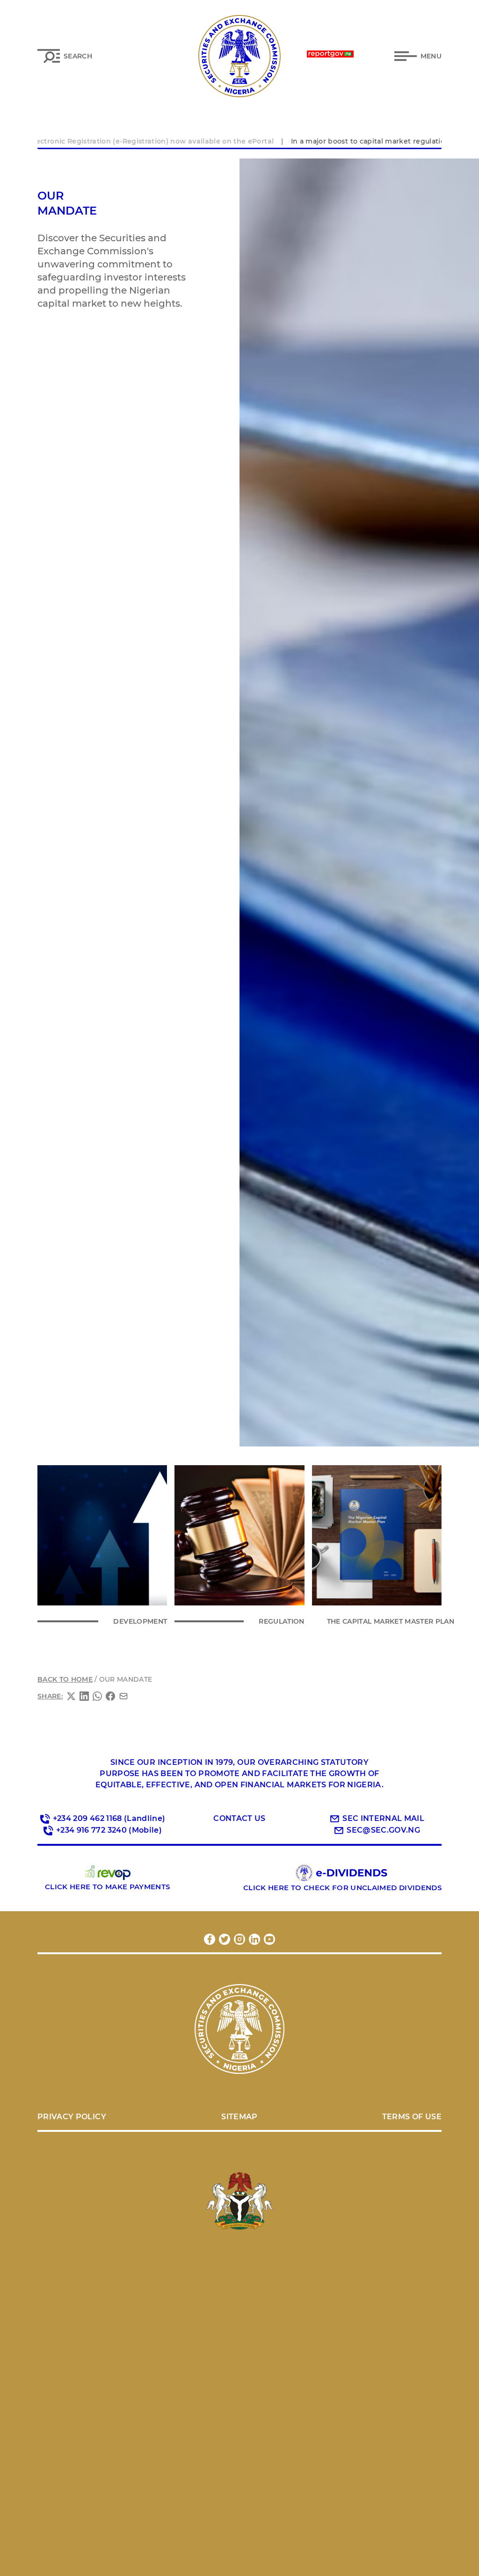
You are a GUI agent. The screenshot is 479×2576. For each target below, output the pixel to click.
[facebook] (210, 1939)
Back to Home (65, 1679)
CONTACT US (239, 1818)
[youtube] (269, 1939)
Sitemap (239, 2117)
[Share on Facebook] (110, 1696)
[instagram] (239, 1939)
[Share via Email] (123, 1696)
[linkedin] (254, 1939)
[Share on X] (71, 1696)
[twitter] (225, 1939)
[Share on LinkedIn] (84, 1696)
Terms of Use (412, 2117)
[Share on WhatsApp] (97, 1696)
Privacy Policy (72, 2117)
